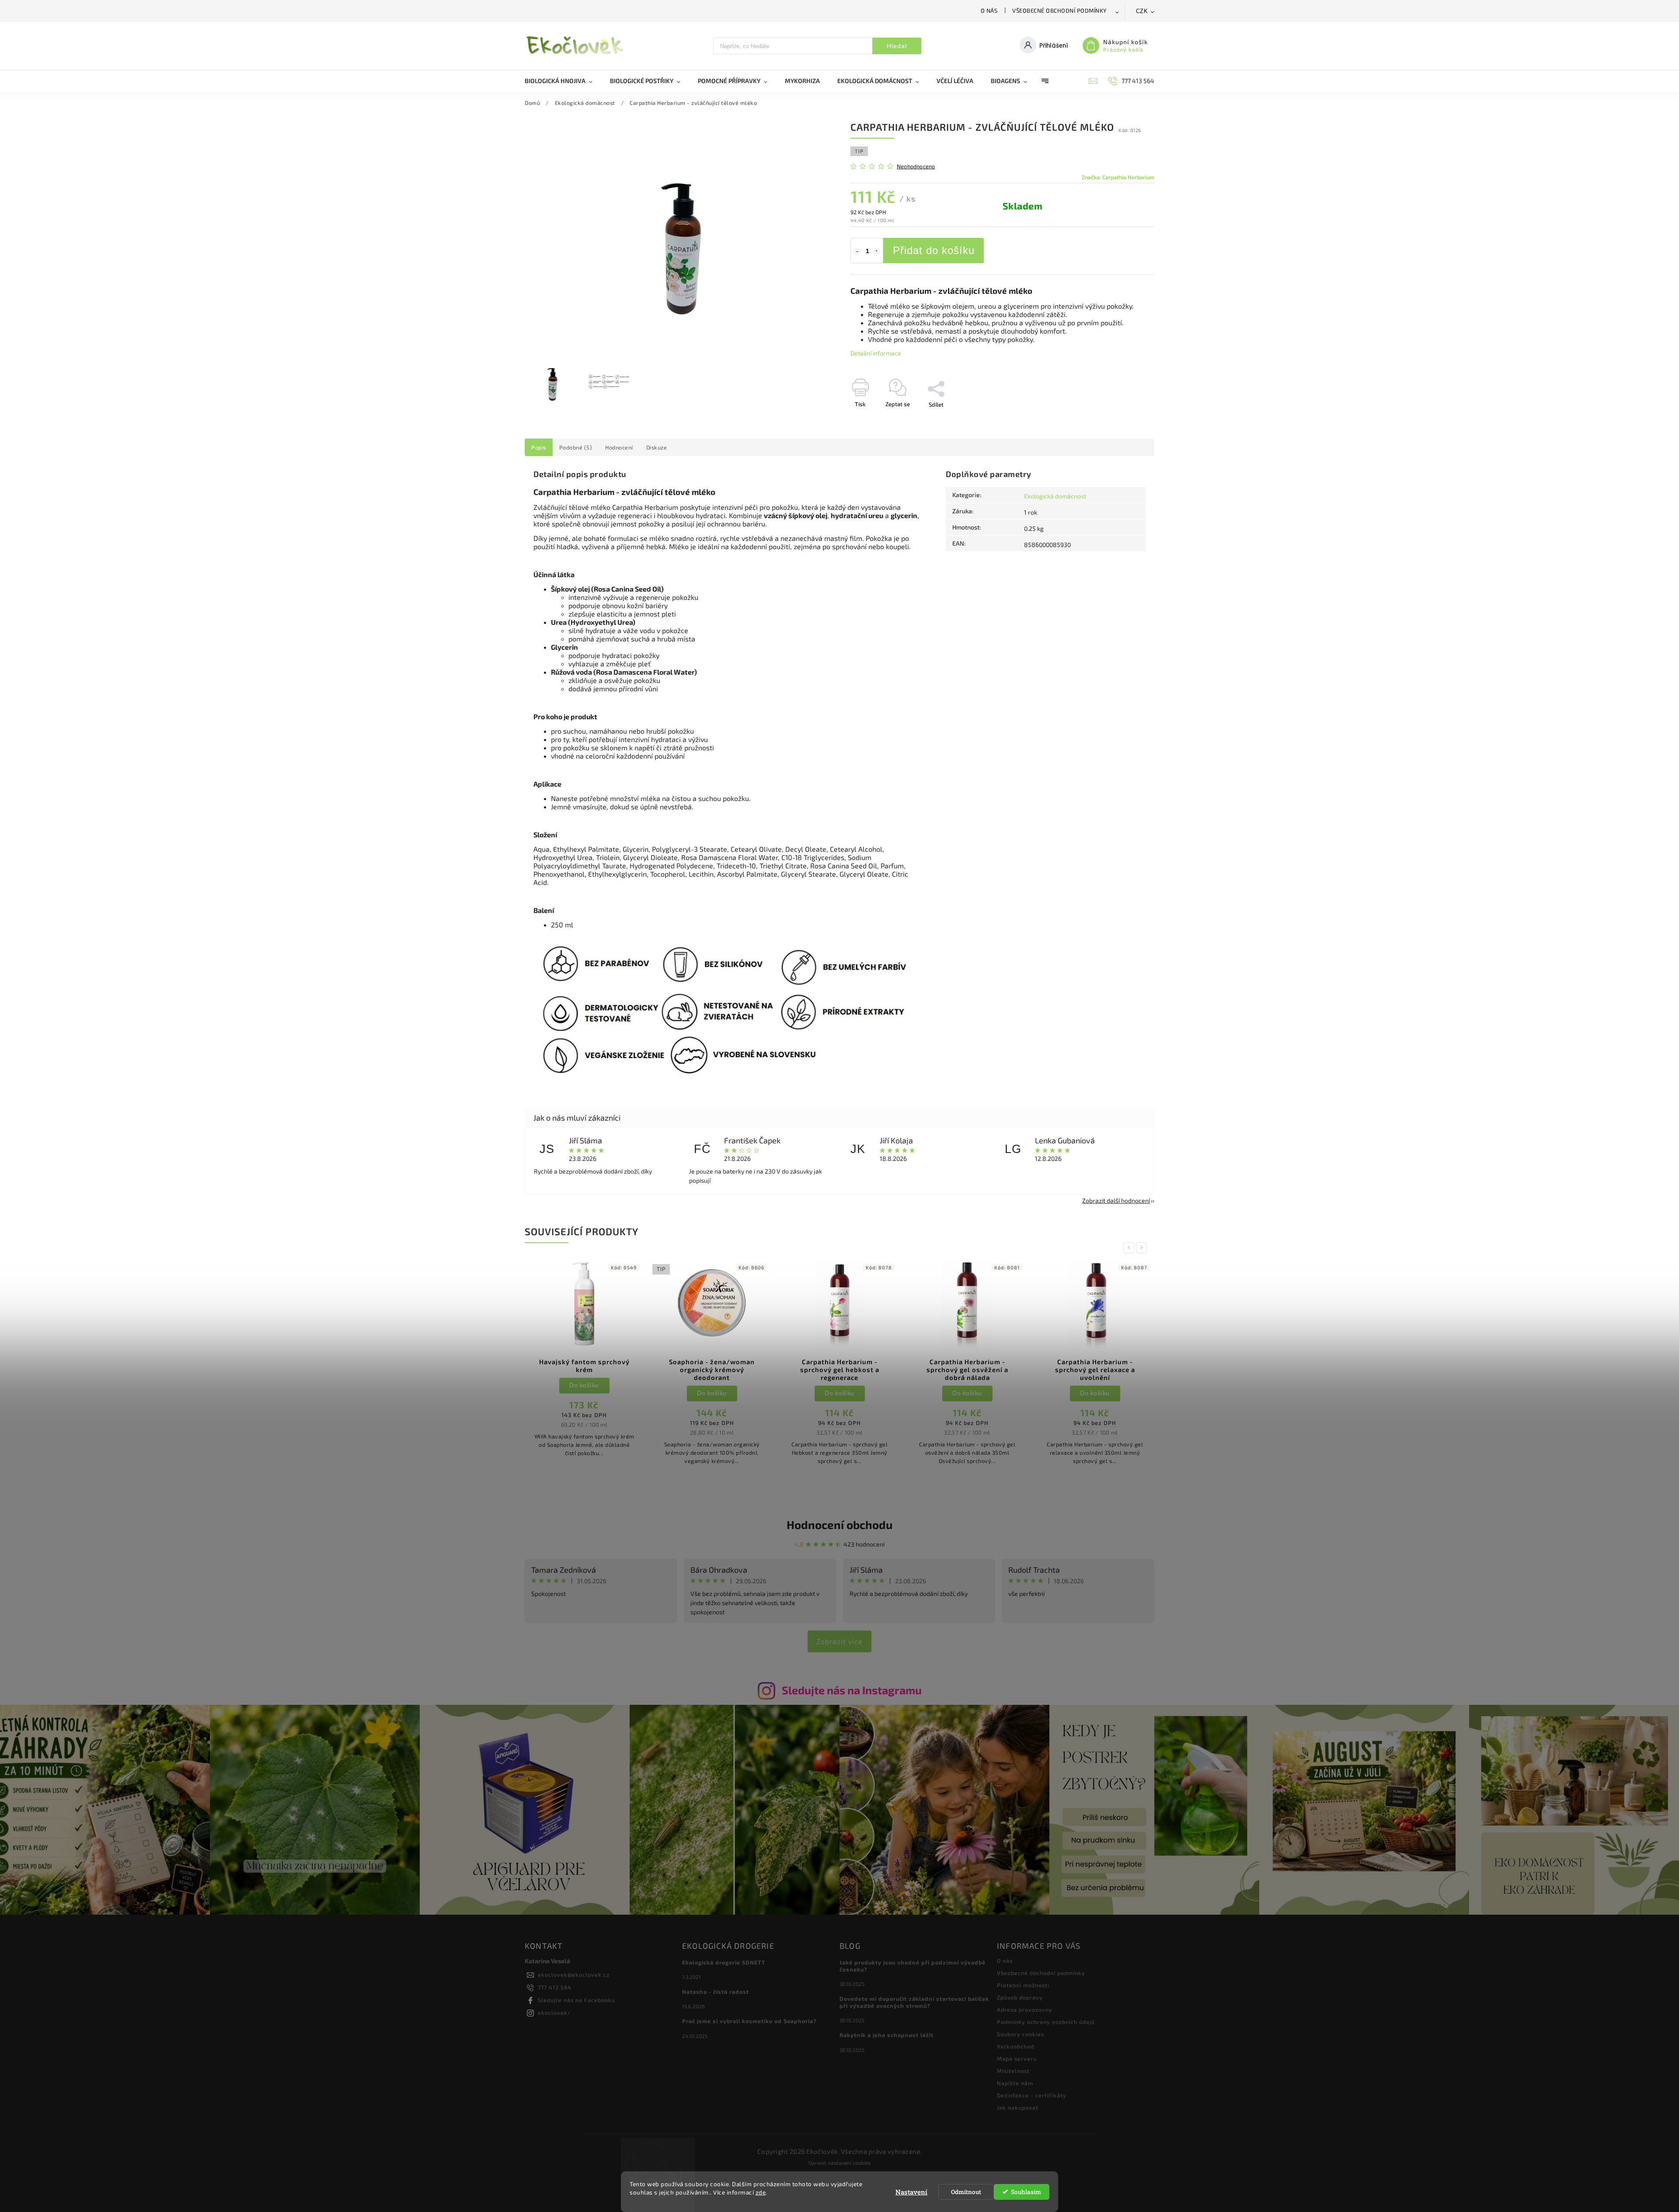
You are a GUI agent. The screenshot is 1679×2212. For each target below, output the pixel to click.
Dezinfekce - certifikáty (1032, 2095)
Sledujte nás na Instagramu (852, 1690)
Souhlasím (1026, 2192)
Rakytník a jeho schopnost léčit (887, 2035)
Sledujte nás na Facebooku (577, 2000)
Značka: (1118, 177)
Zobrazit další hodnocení (1116, 1200)
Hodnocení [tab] (619, 447)
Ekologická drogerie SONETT (724, 1962)
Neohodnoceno (916, 166)
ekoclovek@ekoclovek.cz (574, 1975)
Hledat (897, 46)
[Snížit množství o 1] (857, 251)
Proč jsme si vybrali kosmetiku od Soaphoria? (749, 2021)
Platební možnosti (1023, 1985)
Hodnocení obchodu (839, 1524)
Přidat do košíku (934, 250)
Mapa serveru (1017, 2059)
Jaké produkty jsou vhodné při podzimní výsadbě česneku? (913, 1966)
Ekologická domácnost (1055, 496)
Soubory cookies (1021, 2034)
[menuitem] (563, 81)
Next (1143, 1248)
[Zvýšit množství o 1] (877, 251)
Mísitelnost (1013, 2071)
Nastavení (911, 2192)
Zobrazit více (839, 1641)
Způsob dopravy (1020, 1997)
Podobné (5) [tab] (576, 447)
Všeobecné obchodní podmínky (1060, 10)
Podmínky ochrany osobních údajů (1046, 2022)
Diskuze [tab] (657, 447)
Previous (1130, 1248)
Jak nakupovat (1018, 2107)
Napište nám (1015, 2083)
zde (761, 2192)
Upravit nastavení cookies (839, 2163)
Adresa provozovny (1025, 2010)
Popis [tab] (539, 447)
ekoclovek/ (554, 2013)
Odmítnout (966, 2192)
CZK (1142, 11)
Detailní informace (876, 353)
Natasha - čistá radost (716, 1992)
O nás (989, 10)
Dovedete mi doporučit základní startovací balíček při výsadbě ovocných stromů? (914, 2002)
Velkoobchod (1015, 2046)
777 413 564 (555, 1987)
